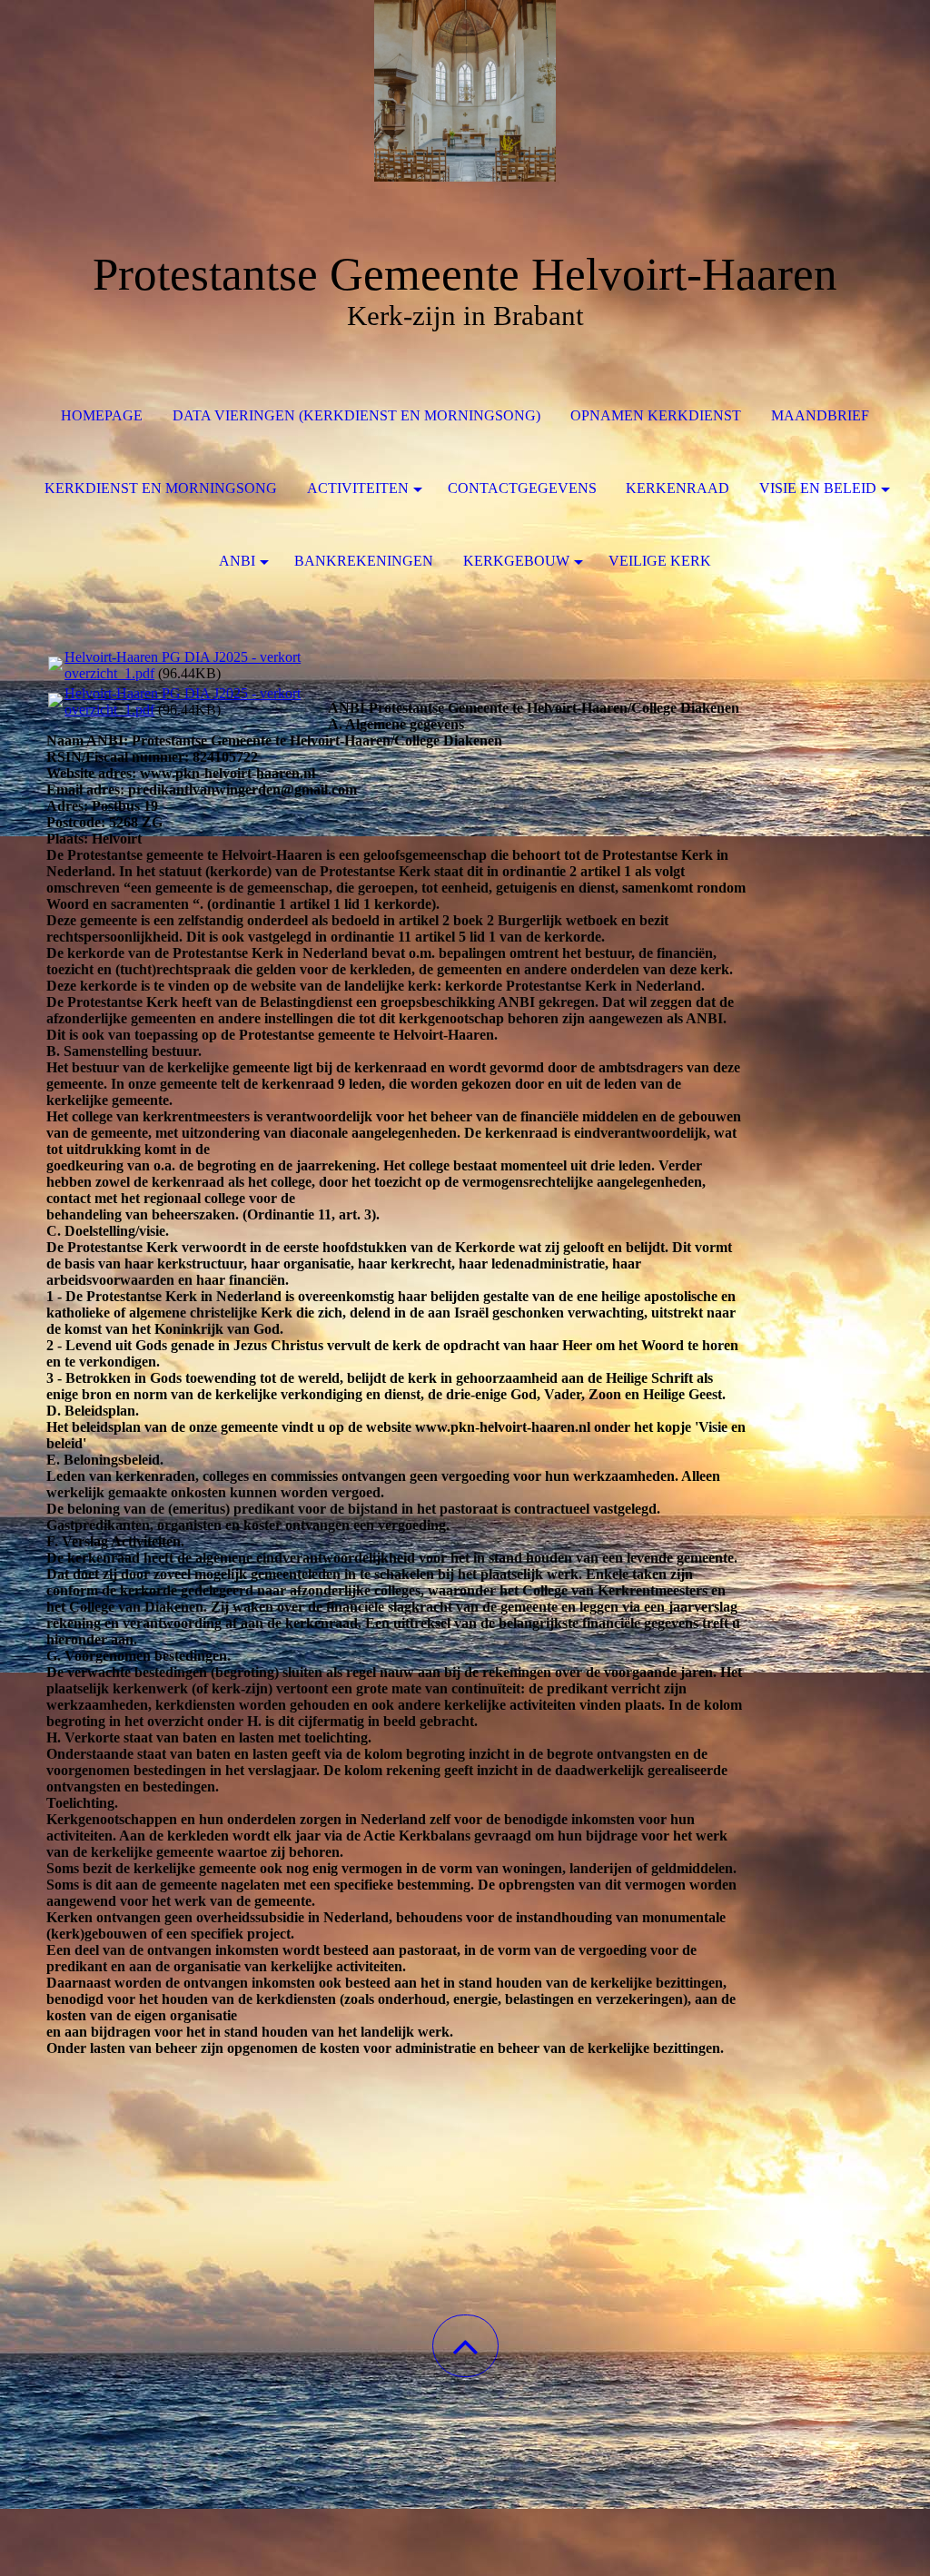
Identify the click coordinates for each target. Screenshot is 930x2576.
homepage (102, 415)
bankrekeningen (364, 561)
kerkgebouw (516, 561)
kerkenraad (678, 488)
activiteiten (358, 488)
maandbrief (820, 415)
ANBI (237, 561)
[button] (465, 2346)
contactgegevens (522, 488)
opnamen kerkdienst (656, 415)
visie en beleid (818, 488)
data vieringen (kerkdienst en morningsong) (356, 415)
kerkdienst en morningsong (161, 488)
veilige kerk (660, 561)
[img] (465, 91)
